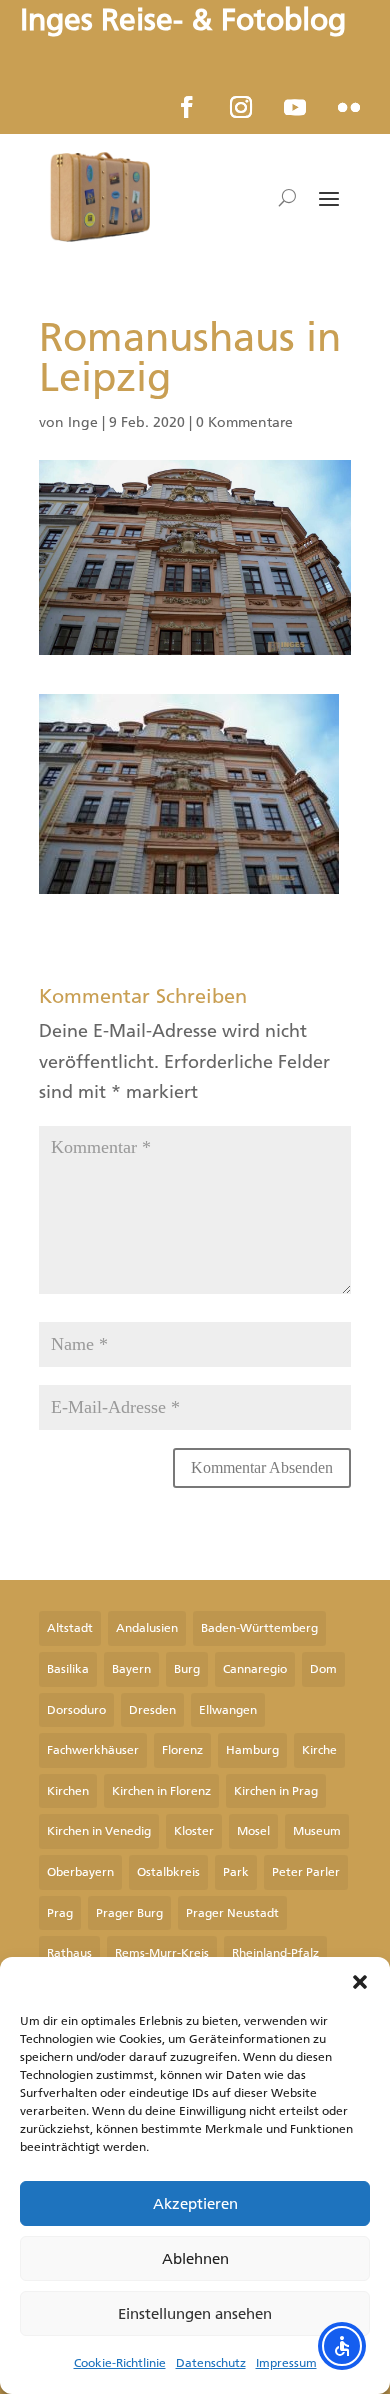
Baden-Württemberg (259, 1628)
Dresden (152, 1710)
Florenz (182, 1750)
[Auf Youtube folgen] (295, 107)
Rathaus (69, 1953)
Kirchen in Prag (276, 1791)
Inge (83, 422)
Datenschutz (211, 2363)
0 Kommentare (244, 422)
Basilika (68, 1669)
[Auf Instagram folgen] (241, 107)
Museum (317, 1831)
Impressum (286, 2363)
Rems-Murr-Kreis (162, 1953)
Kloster (194, 1831)
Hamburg (252, 1750)
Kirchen (68, 1791)
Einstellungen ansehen (195, 2314)
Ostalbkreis (168, 1872)
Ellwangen (228, 1710)
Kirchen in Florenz (161, 1791)
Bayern (131, 1669)
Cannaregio (255, 1669)
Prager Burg (129, 1913)
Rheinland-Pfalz (275, 1953)
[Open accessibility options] (342, 2346)
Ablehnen (195, 2259)
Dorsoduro (76, 1710)
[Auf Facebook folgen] (187, 107)
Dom (323, 1669)
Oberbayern (80, 1872)
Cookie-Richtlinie (120, 2363)
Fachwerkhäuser (93, 1750)
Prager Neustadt (232, 1913)
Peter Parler (306, 1872)
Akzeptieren (195, 2204)
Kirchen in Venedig (99, 1831)
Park (236, 1872)
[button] (360, 1982)
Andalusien (147, 1628)
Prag (60, 1913)
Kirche (319, 1750)
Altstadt (70, 1628)
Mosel (253, 1831)
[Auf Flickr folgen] (349, 107)
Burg (187, 1669)
